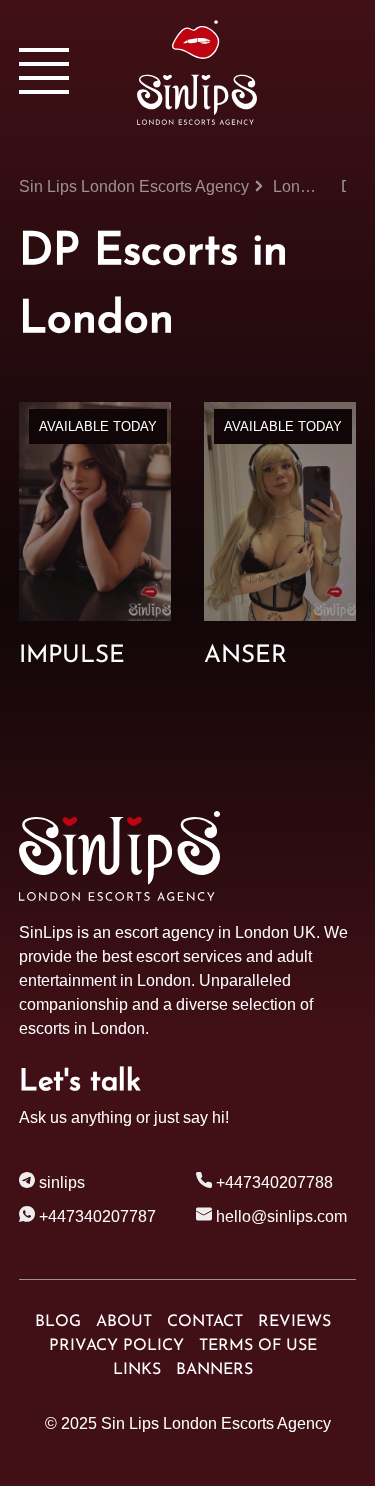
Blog (58, 1322)
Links (137, 1370)
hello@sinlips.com (281, 1216)
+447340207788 (272, 1182)
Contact (205, 1322)
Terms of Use (258, 1346)
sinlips (60, 1182)
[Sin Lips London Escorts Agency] (246, 72)
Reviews (294, 1322)
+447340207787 (95, 1216)
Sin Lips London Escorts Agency (216, 1423)
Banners (214, 1370)
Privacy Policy (116, 1346)
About (124, 1322)
